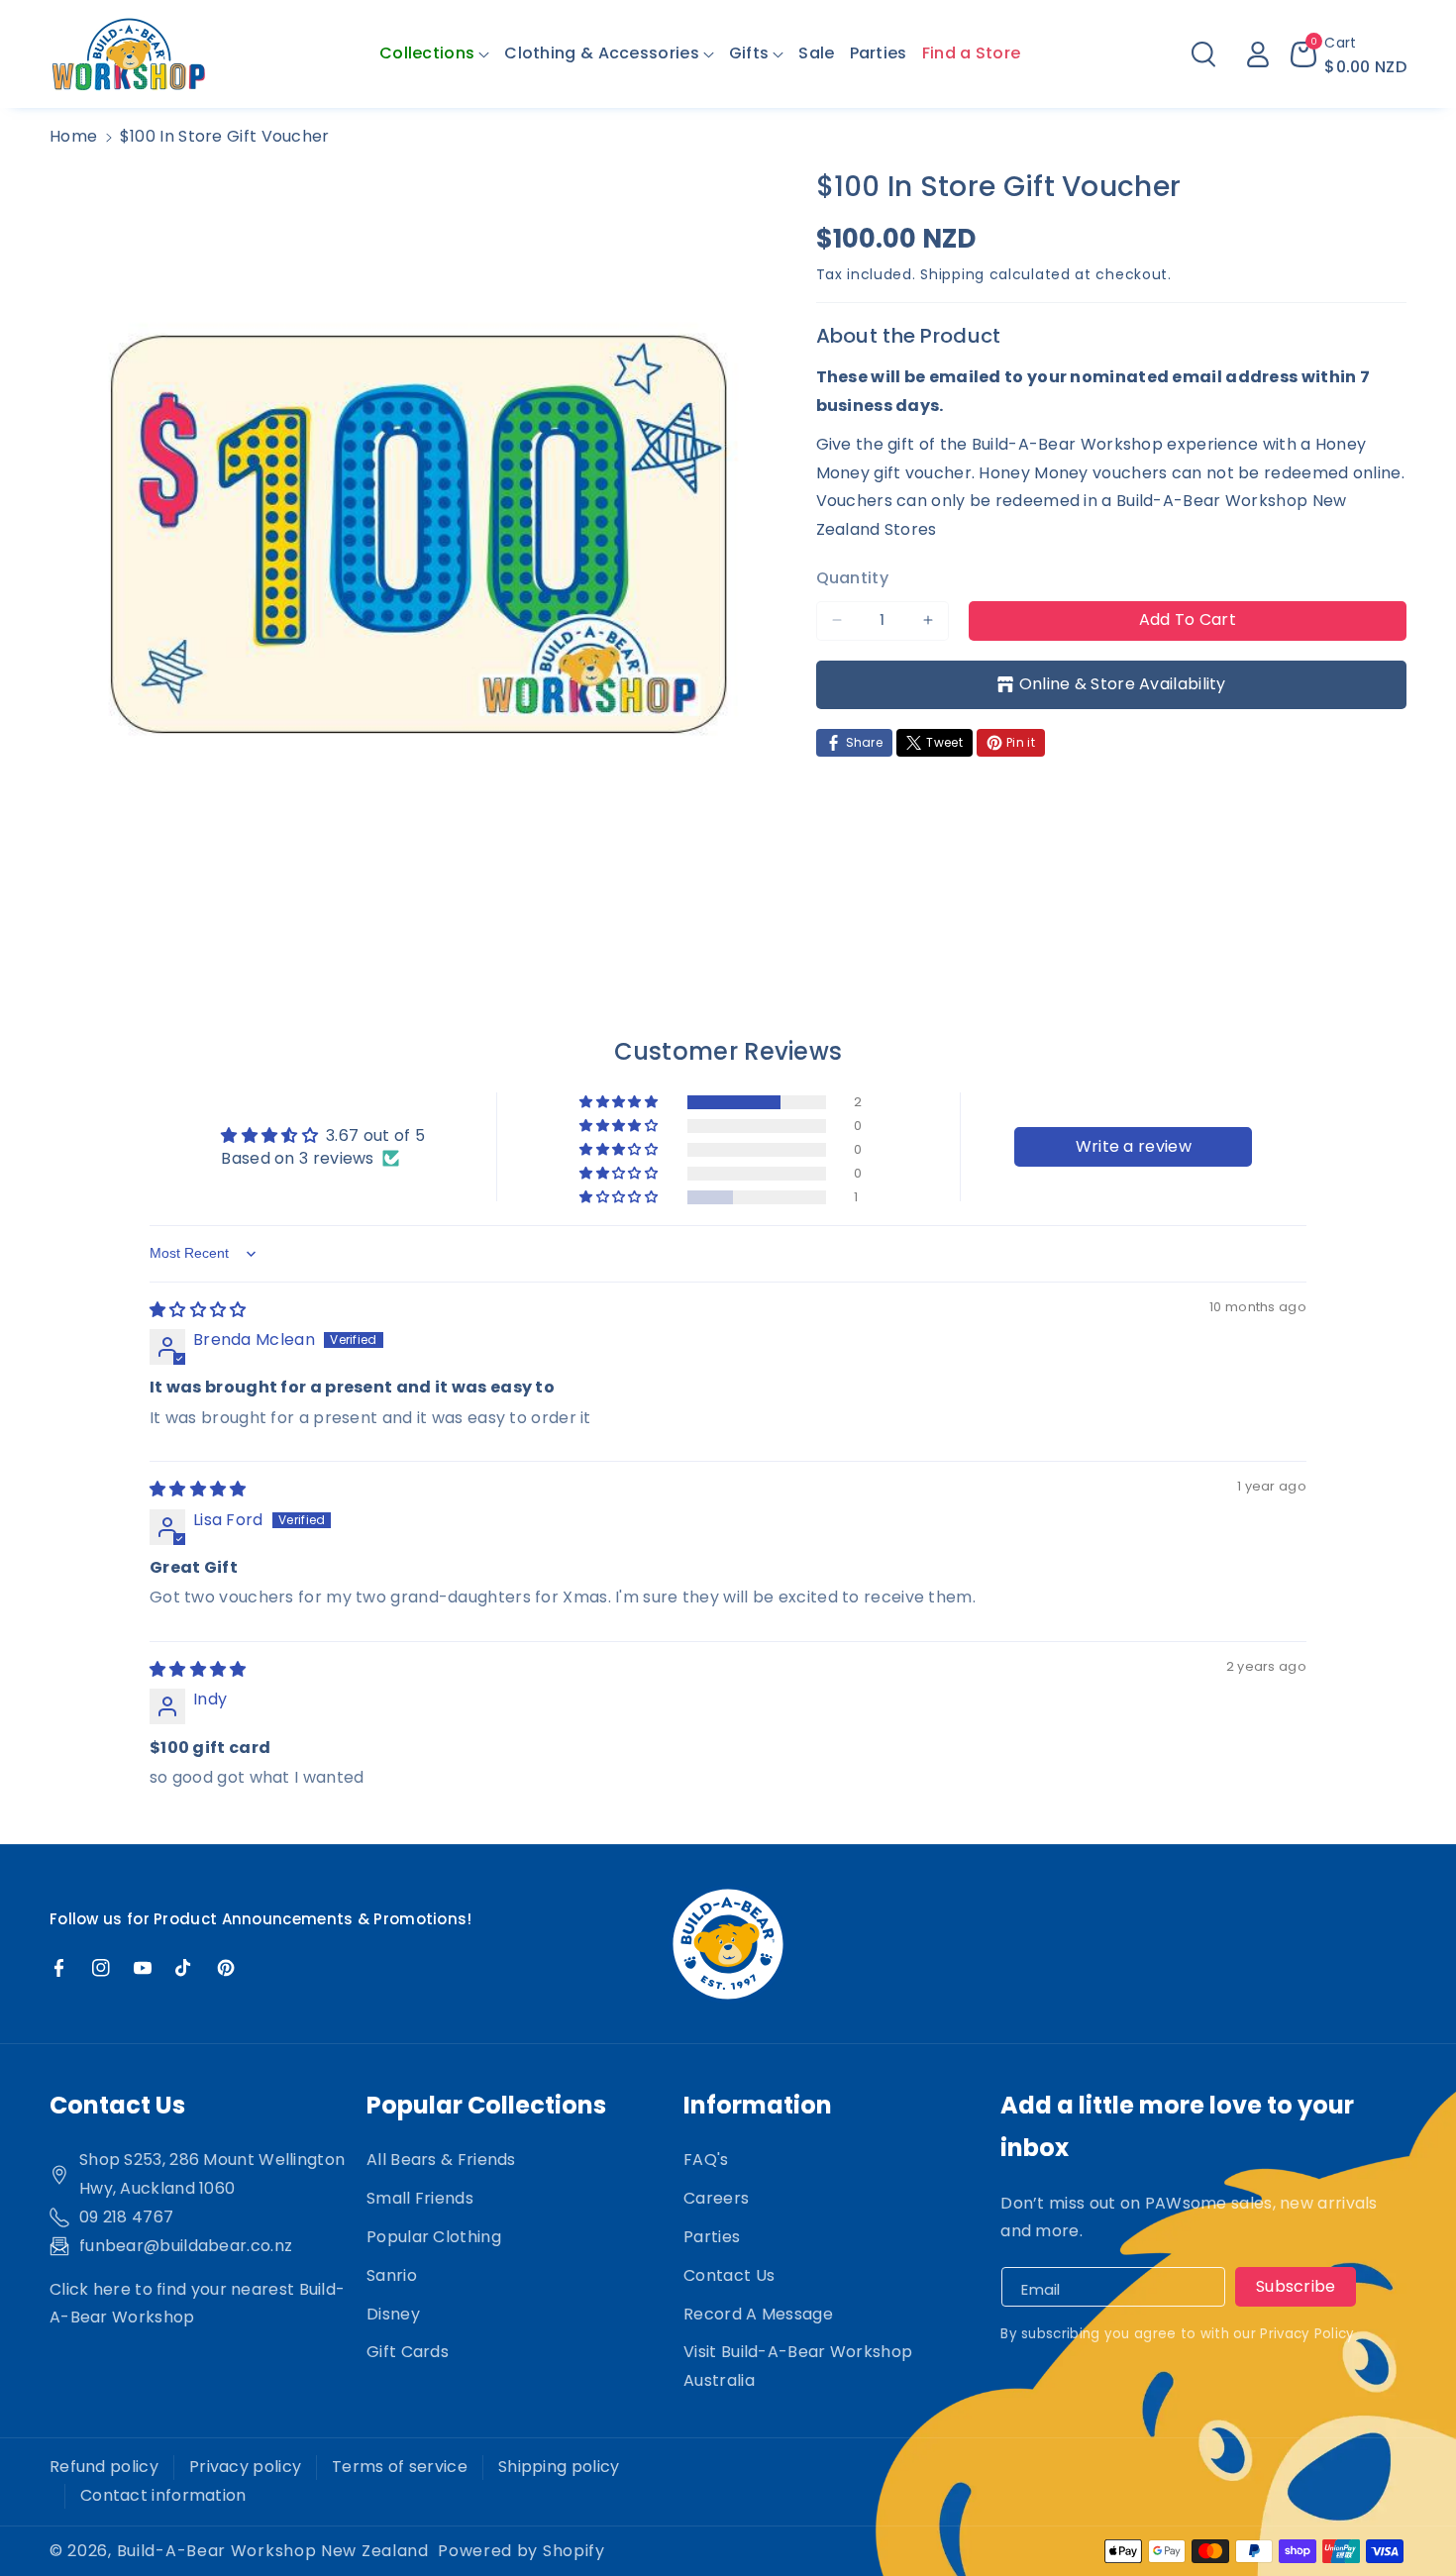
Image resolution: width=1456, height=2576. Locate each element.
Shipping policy (559, 2467)
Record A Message (758, 2314)
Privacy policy (245, 2467)
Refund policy (104, 2467)
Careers (716, 2198)
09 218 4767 (126, 2217)
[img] (198, 1310)
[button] (434, 54)
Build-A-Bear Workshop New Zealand (273, 2551)
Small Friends (420, 2198)
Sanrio (392, 2275)
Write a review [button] (1134, 1146)
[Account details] (1258, 54)
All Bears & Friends (441, 2160)
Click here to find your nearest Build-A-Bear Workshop (197, 2304)
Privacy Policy (1307, 2334)
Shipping (952, 274)
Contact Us (729, 2275)
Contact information (163, 2495)
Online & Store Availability (1123, 683)
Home (73, 136)
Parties (712, 2237)
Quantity (852, 577)
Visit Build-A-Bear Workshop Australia (798, 2366)
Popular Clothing (434, 2237)
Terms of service (400, 2467)
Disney (393, 2314)
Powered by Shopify (521, 2551)
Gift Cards (408, 2352)
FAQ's (706, 2160)
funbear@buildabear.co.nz (186, 2246)
